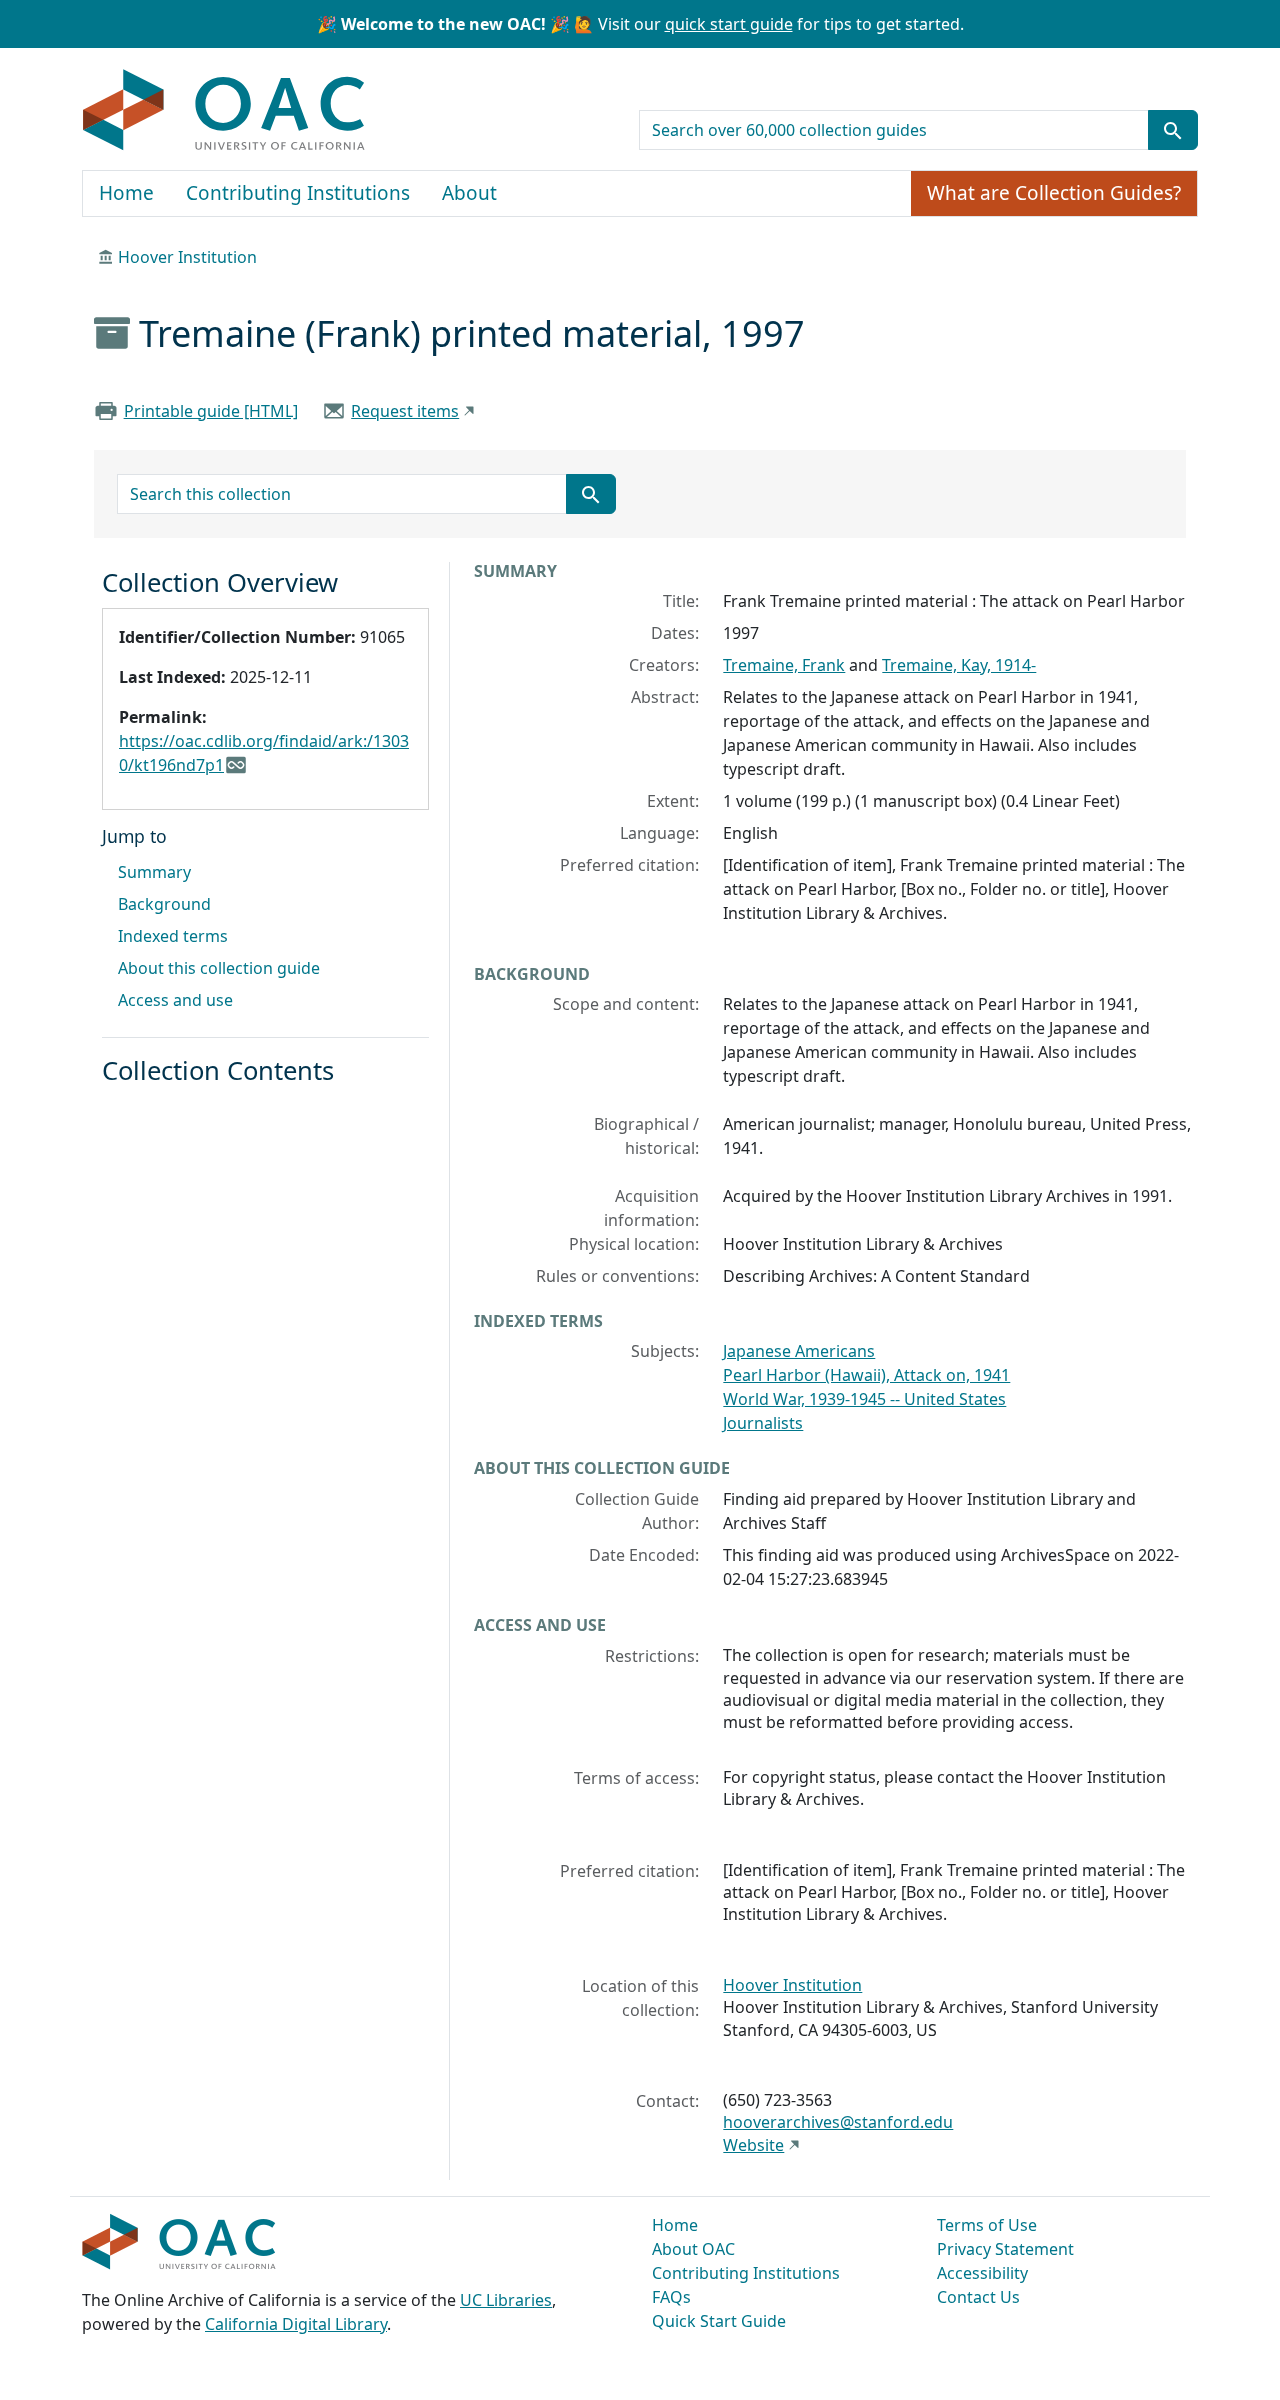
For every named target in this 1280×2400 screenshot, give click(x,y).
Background (164, 904)
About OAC (693, 2249)
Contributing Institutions (298, 193)
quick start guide (729, 24)
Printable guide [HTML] (211, 411)
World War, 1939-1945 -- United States (864, 1399)
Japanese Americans (799, 1351)
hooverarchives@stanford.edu (838, 2122)
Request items (405, 411)
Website (753, 2145)
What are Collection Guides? (1054, 193)
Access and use (175, 1000)
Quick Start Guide (719, 2321)
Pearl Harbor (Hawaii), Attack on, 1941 (866, 1375)
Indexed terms (173, 936)
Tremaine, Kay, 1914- (959, 665)
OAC (224, 111)
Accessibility (982, 2273)
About (469, 193)
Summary (154, 872)
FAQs (671, 2297)
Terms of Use (987, 2225)
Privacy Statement (1005, 2249)
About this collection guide (219, 968)
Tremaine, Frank (784, 665)
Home (126, 193)
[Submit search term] (1173, 130)
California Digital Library (296, 2324)
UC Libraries (506, 2300)
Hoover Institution (187, 257)
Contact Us (978, 2297)
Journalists (763, 1423)
